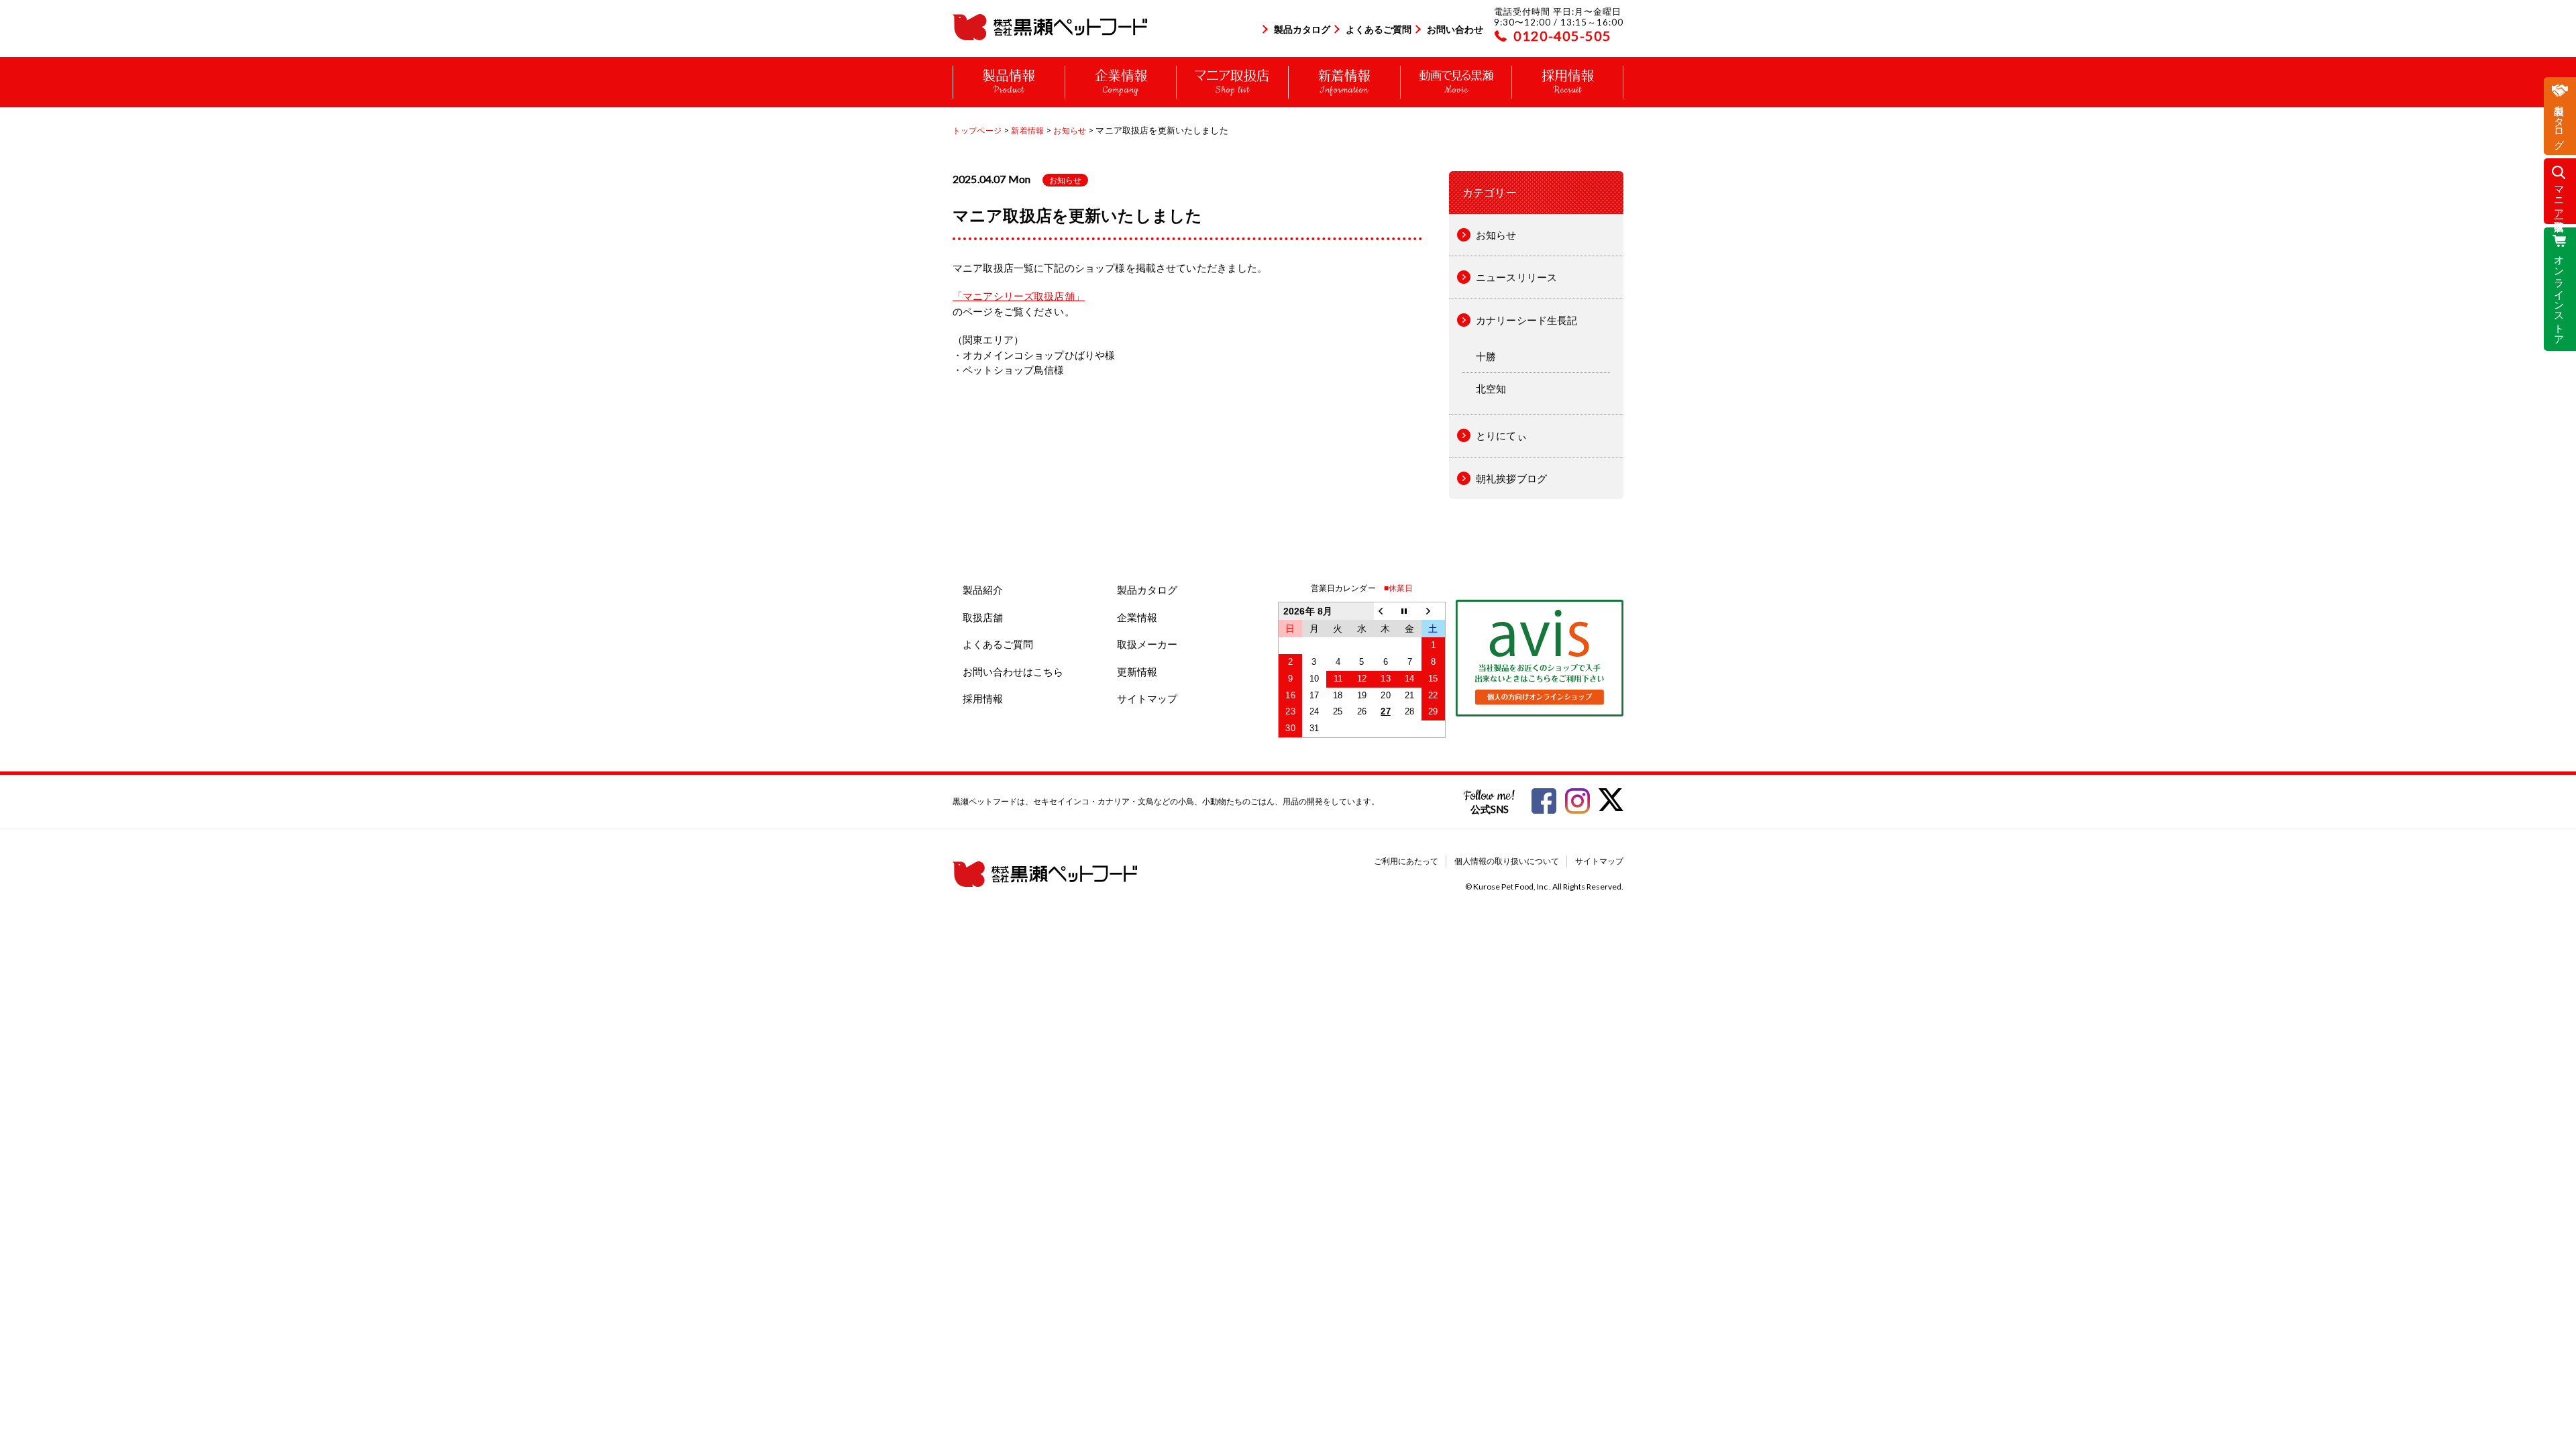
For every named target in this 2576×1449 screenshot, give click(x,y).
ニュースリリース (1516, 277)
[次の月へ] (1434, 611)
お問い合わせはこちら (1013, 672)
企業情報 (1137, 617)
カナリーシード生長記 (1527, 320)
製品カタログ (1302, 29)
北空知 (1491, 388)
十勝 (1486, 356)
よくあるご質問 (1379, 29)
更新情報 (1137, 672)
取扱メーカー (1147, 644)
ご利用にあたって (1406, 861)
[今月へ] (1409, 611)
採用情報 (983, 698)
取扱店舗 (983, 617)
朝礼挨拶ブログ (1511, 478)
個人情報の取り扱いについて (1507, 861)
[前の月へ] (1386, 611)
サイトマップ (1147, 698)
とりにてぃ (1501, 435)
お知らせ (1065, 180)
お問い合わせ (1455, 29)
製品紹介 (983, 590)
